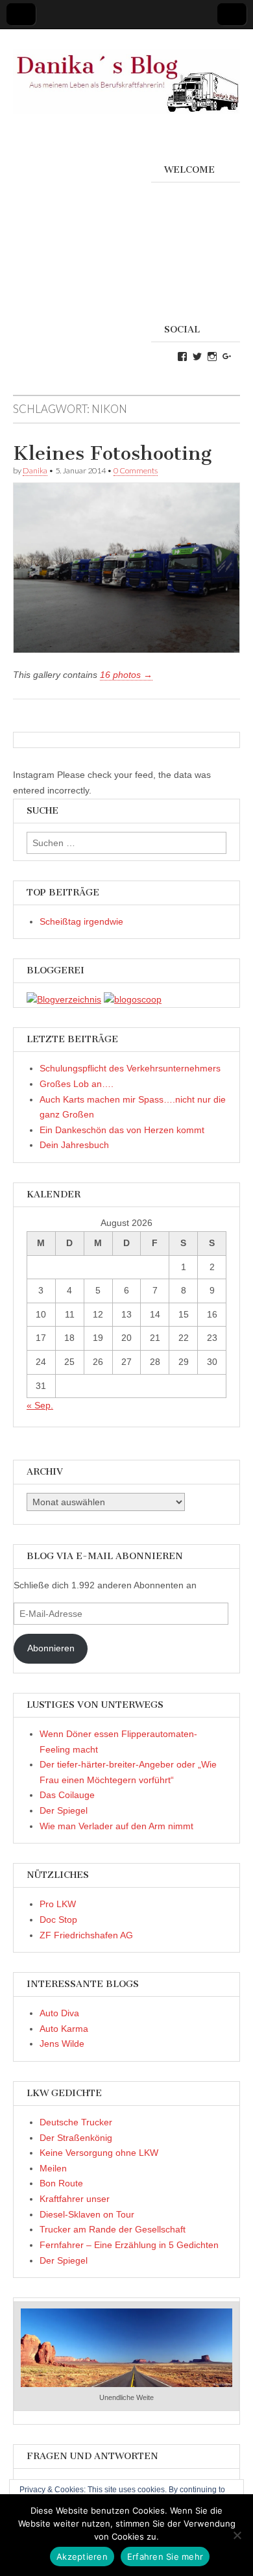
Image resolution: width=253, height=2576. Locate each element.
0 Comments (136, 470)
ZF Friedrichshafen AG (86, 1935)
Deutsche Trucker (76, 2122)
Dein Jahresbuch (74, 1145)
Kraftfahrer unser (75, 2199)
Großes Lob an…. (77, 1084)
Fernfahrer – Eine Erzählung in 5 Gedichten (129, 2245)
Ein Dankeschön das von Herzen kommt (122, 1130)
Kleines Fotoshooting (112, 453)
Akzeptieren (82, 2557)
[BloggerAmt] (64, 999)
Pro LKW (58, 1904)
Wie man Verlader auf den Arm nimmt (116, 1826)
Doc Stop (58, 1919)
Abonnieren (51, 1648)
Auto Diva (59, 2013)
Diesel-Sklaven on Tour (87, 2214)
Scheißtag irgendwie (81, 921)
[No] (237, 2535)
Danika (35, 470)
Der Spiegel (64, 1810)
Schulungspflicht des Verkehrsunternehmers (130, 1068)
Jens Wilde (62, 2044)
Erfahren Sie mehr (165, 2557)
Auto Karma (64, 2029)
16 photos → (126, 675)
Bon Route (61, 2183)
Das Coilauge (67, 1795)
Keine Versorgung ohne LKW (99, 2153)
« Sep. (40, 1405)
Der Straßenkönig (76, 2138)
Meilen (53, 2168)
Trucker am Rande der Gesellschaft (113, 2229)
